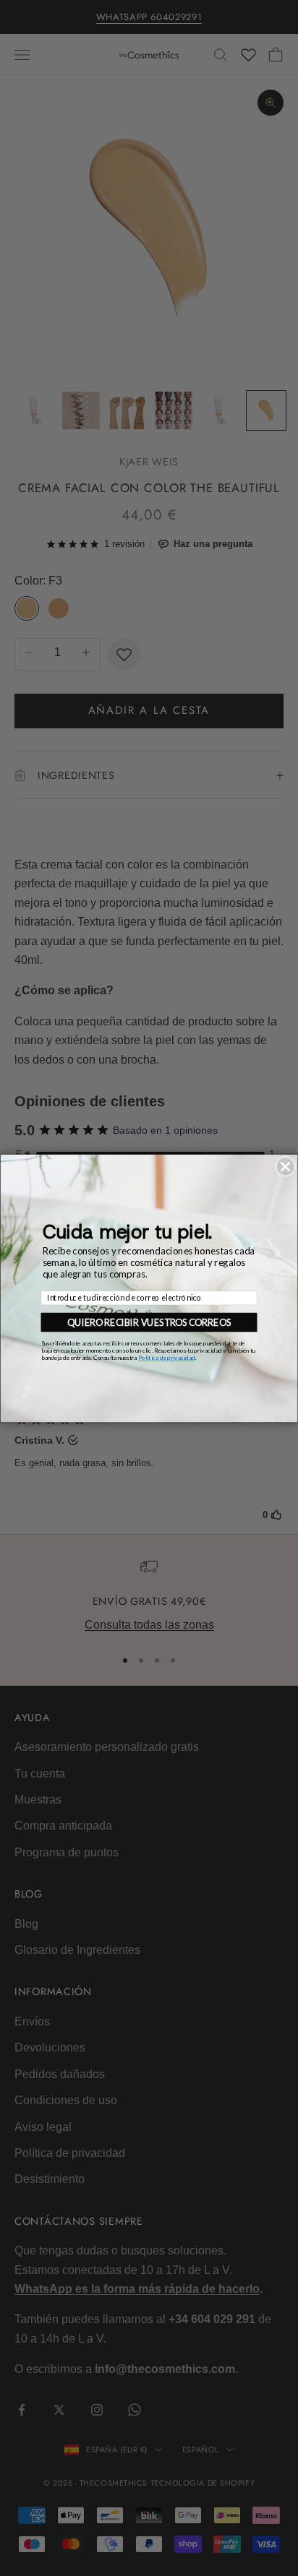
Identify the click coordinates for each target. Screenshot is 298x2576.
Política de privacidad (167, 1357)
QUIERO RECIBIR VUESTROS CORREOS (149, 1322)
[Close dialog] (285, 1166)
